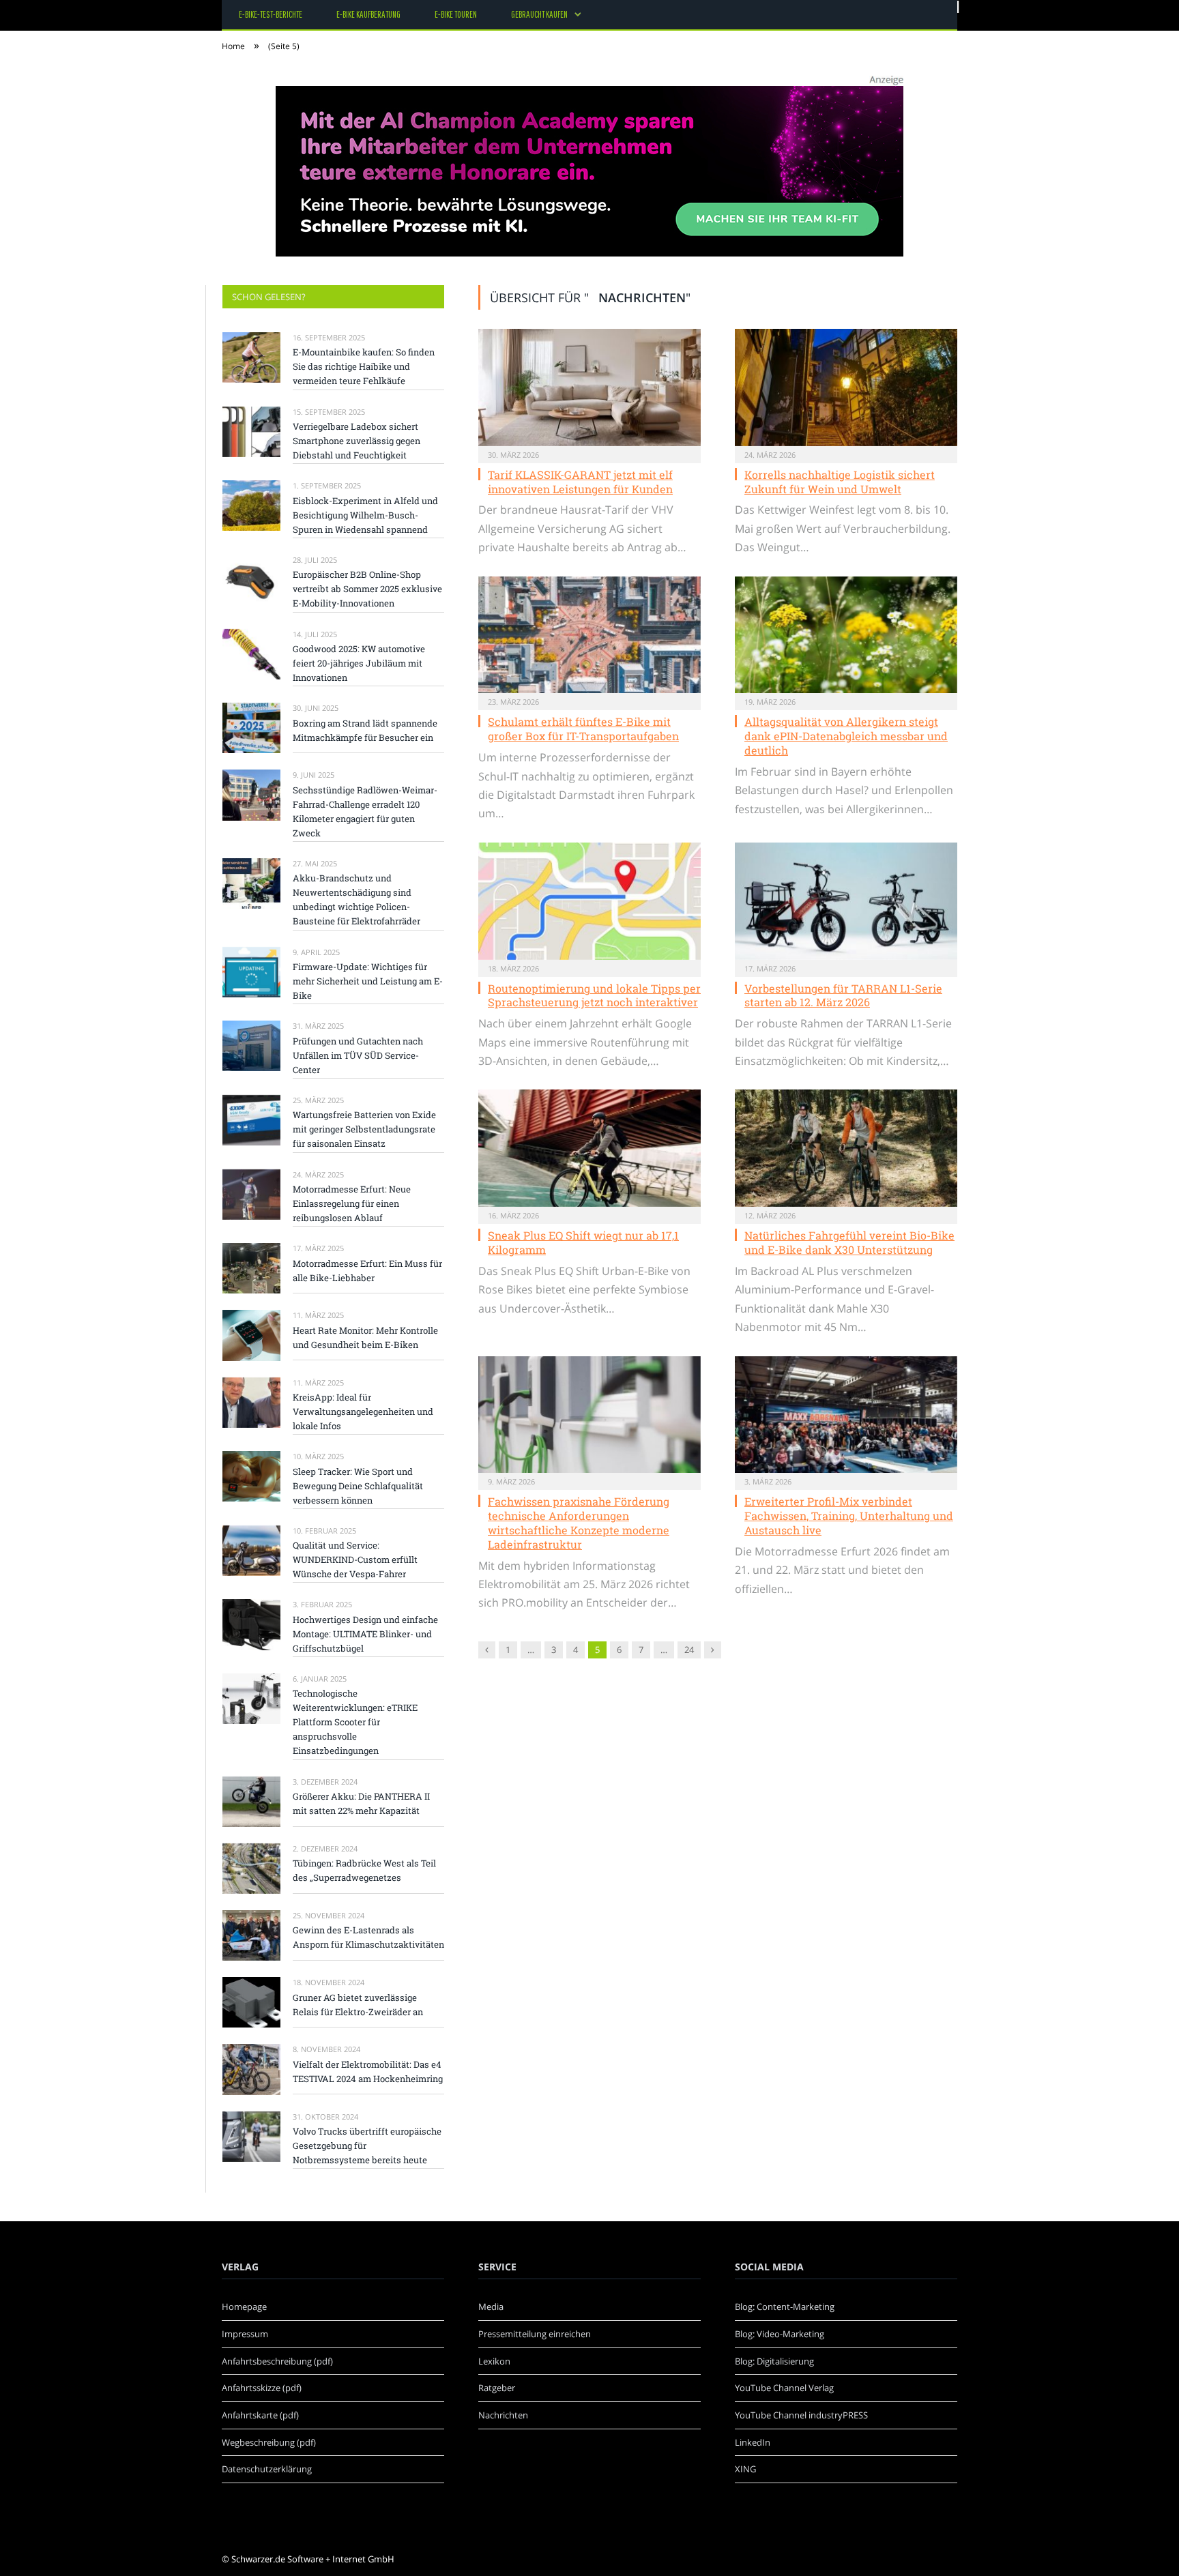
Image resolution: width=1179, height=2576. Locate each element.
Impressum (245, 2334)
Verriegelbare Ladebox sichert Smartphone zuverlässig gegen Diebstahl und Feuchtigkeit (356, 441)
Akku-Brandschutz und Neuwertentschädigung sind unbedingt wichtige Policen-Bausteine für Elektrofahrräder (356, 899)
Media (491, 2307)
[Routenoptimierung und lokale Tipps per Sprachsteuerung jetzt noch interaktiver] (589, 901)
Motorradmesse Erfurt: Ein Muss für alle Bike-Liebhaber (367, 1271)
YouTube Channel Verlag (784, 2388)
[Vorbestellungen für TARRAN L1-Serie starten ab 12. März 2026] (846, 901)
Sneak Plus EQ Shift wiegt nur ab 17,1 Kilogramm (583, 1242)
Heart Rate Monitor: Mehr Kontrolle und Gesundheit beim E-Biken (365, 1337)
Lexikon (494, 2361)
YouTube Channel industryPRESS (801, 2415)
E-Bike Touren (456, 14)
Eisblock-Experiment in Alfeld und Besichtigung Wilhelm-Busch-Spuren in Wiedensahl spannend (365, 515)
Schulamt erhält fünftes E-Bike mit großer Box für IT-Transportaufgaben (583, 729)
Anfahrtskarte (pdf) (260, 2415)
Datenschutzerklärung (267, 2469)
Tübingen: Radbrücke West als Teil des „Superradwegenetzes (364, 1870)
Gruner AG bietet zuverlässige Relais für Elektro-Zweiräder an (358, 2005)
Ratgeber (497, 2388)
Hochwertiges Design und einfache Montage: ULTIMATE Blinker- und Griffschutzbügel (365, 1634)
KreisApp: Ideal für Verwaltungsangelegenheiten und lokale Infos (363, 1411)
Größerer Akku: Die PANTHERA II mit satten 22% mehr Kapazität (361, 1803)
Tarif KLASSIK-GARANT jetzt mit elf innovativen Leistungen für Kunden (580, 482)
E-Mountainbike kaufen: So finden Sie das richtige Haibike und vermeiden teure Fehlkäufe (364, 366)
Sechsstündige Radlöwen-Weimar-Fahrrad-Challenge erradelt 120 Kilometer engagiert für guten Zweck (365, 811)
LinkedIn (753, 2442)
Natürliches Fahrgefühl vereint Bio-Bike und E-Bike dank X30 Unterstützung (849, 1242)
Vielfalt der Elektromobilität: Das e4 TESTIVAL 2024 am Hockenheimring (368, 2072)
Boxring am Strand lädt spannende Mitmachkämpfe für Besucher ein (365, 730)
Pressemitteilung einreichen (535, 2334)
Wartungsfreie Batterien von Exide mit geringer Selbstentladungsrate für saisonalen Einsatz (364, 1129)
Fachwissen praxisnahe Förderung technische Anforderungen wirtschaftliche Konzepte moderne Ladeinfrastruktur (579, 1522)
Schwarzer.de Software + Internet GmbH (313, 2559)
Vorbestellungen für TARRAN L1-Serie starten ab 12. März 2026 (843, 995)
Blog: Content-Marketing (785, 2307)
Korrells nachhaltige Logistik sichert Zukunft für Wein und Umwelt (840, 482)
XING (745, 2469)
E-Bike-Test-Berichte (271, 14)
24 (689, 1650)
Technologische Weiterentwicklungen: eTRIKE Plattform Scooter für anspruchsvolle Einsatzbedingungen (355, 1722)
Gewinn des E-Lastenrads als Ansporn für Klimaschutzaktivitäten (368, 1937)
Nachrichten (503, 2415)
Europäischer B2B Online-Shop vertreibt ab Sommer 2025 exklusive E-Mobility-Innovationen (367, 589)
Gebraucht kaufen (539, 14)
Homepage (244, 2307)
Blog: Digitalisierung (774, 2361)
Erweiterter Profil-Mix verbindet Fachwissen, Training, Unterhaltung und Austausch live (849, 1516)
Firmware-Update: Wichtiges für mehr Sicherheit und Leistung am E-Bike (368, 981)
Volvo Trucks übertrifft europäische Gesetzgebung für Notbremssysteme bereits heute (367, 2146)
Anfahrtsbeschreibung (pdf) (277, 2361)
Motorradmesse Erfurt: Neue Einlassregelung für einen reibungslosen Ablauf (352, 1203)
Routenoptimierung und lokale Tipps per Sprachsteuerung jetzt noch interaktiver (594, 995)
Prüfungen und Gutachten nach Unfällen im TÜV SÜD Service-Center (358, 1055)
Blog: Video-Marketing (780, 2334)
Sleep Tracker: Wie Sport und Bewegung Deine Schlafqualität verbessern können (358, 1486)
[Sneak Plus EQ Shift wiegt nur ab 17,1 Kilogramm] (589, 1148)
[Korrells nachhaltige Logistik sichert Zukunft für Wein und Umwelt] (846, 387)
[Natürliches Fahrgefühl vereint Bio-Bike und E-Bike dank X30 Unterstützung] (846, 1148)
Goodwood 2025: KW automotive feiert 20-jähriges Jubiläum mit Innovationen (359, 663)
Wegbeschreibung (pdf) (269, 2442)
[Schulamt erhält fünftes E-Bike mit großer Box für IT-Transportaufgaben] (589, 635)
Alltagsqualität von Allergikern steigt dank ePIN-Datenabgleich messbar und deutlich (846, 736)
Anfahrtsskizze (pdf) (262, 2388)
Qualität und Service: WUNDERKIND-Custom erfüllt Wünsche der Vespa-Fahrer (355, 1560)
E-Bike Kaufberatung (368, 14)
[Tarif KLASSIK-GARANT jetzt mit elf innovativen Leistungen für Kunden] (589, 387)
